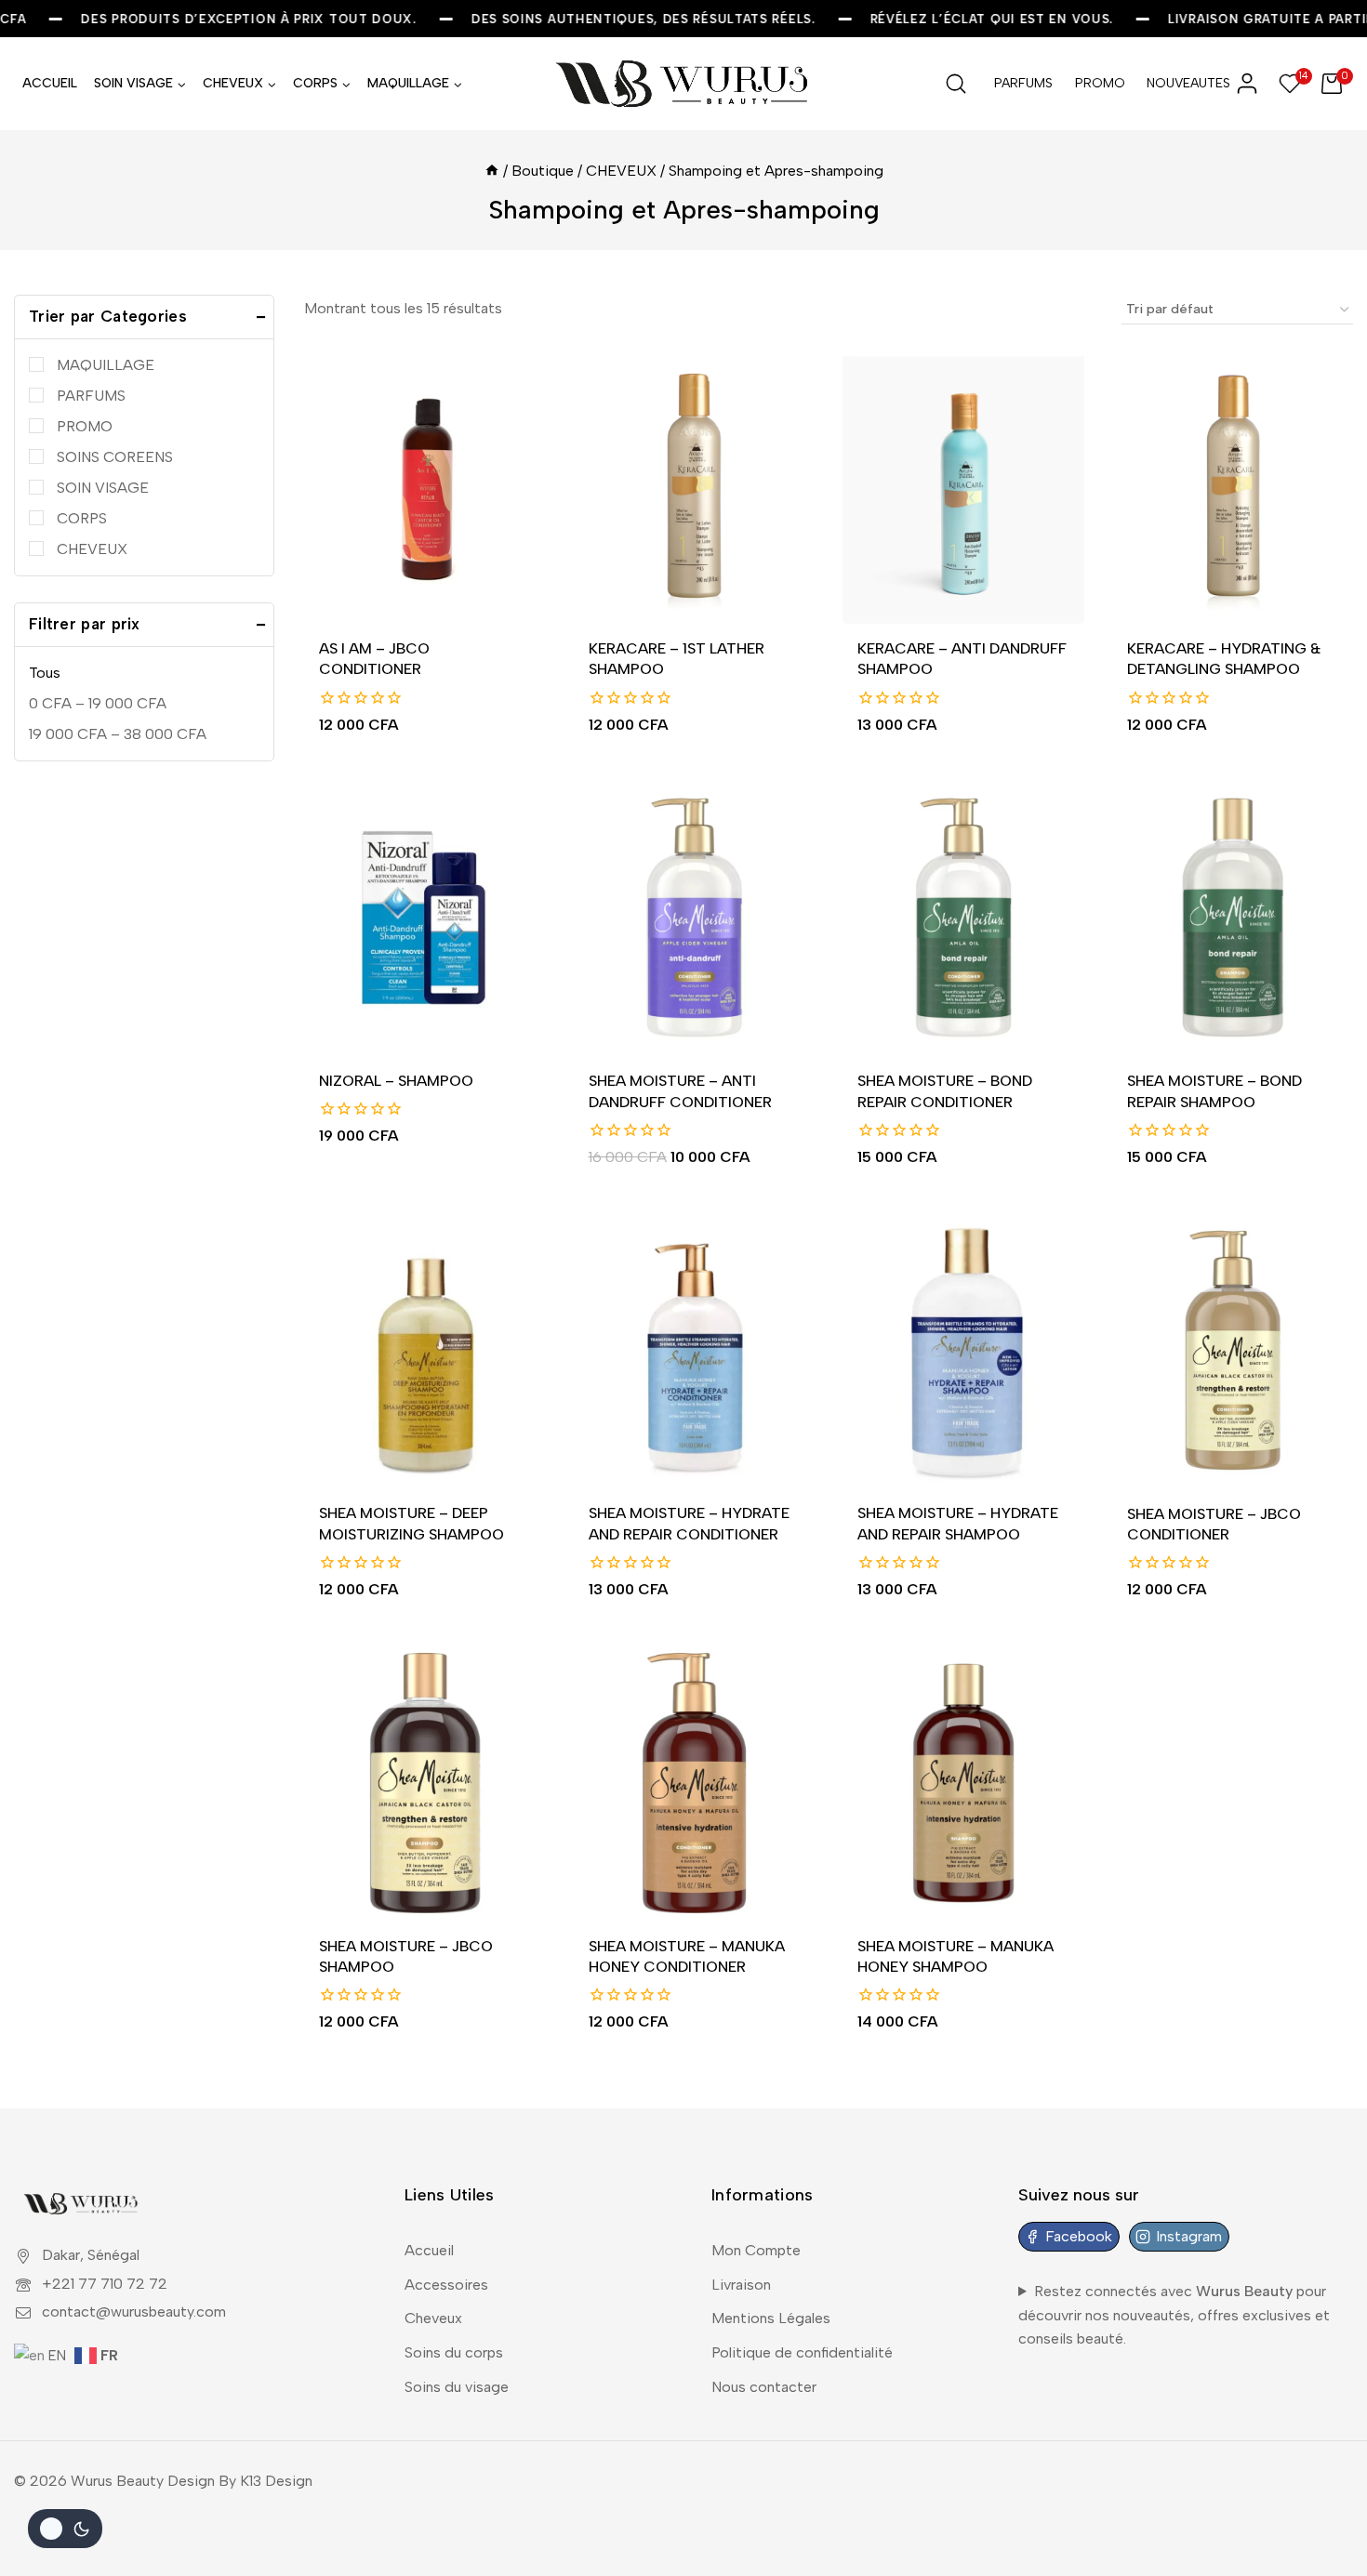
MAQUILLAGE (106, 365)
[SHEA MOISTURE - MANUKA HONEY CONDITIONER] (695, 1783)
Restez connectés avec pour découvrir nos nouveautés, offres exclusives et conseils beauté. (1174, 2315)
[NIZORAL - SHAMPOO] (425, 918)
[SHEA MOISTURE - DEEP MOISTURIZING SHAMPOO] (425, 1350)
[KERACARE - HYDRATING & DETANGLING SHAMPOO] (1233, 485)
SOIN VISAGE (103, 488)
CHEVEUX (92, 549)
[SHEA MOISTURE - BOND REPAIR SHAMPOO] (1233, 918)
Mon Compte (756, 2250)
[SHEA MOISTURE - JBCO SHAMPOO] (425, 1783)
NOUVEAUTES (1181, 83)
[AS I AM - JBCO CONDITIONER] (425, 485)
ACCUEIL (50, 83)
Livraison (741, 2285)
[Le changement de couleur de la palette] (65, 2529)
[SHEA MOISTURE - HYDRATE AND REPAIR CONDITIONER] (695, 1350)
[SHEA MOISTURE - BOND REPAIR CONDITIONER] (963, 918)
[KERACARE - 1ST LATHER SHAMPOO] (695, 485)
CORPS (82, 518)
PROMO (1100, 83)
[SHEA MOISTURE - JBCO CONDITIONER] (1233, 1350)
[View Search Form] (956, 84)
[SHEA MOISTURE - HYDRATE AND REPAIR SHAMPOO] (963, 1350)
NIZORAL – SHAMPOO (396, 1081)
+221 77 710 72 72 (105, 2284)
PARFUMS (1023, 83)
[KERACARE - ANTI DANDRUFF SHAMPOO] (963, 485)
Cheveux (433, 2318)
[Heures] (492, 171)
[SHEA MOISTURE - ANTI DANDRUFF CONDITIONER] (695, 918)
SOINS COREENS (115, 457)
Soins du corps (454, 2352)
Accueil (429, 2250)
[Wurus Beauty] (683, 84)
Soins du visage (457, 2387)
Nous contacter (764, 2387)
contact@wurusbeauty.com (134, 2312)
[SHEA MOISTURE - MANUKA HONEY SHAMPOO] (963, 1783)
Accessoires (446, 2285)
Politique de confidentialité (802, 2352)
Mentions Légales (771, 2318)
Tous (45, 673)
